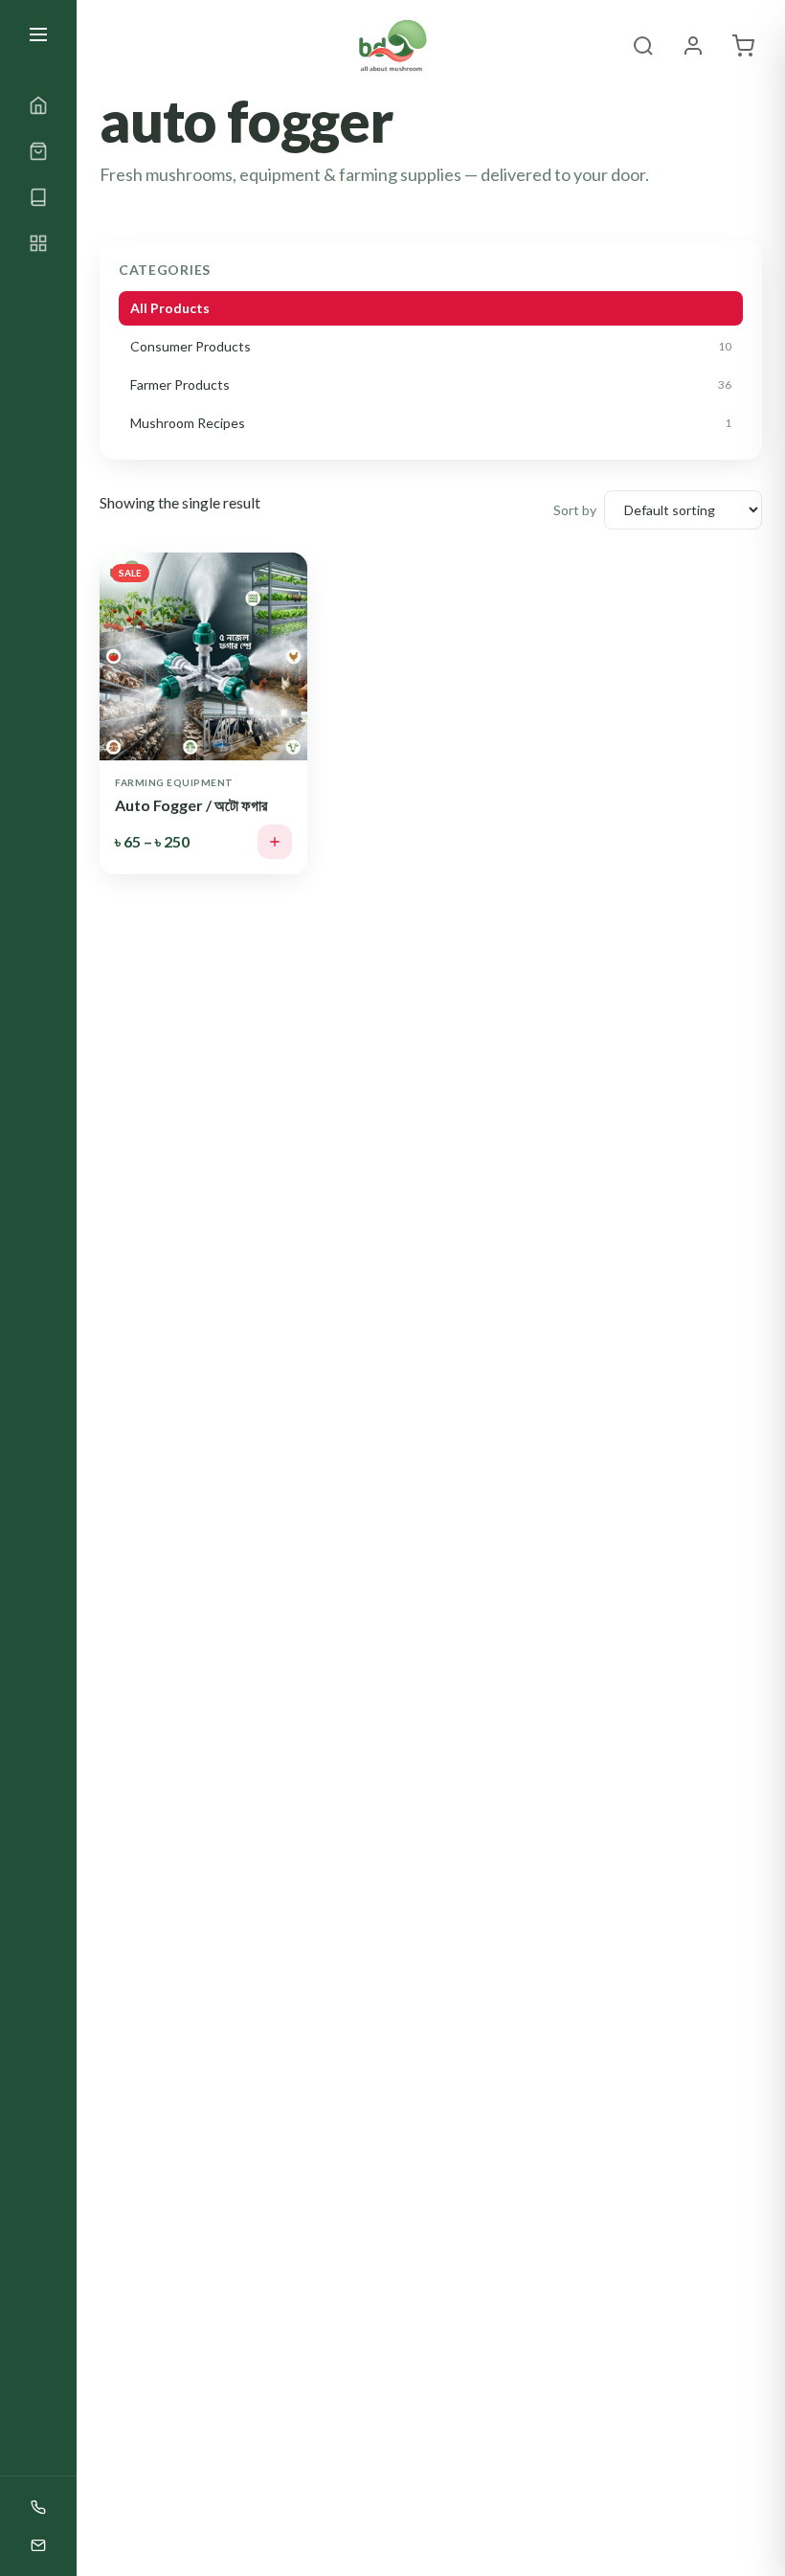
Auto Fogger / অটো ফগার (191, 805)
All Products (170, 308)
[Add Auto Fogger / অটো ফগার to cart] (275, 842)
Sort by (575, 510)
